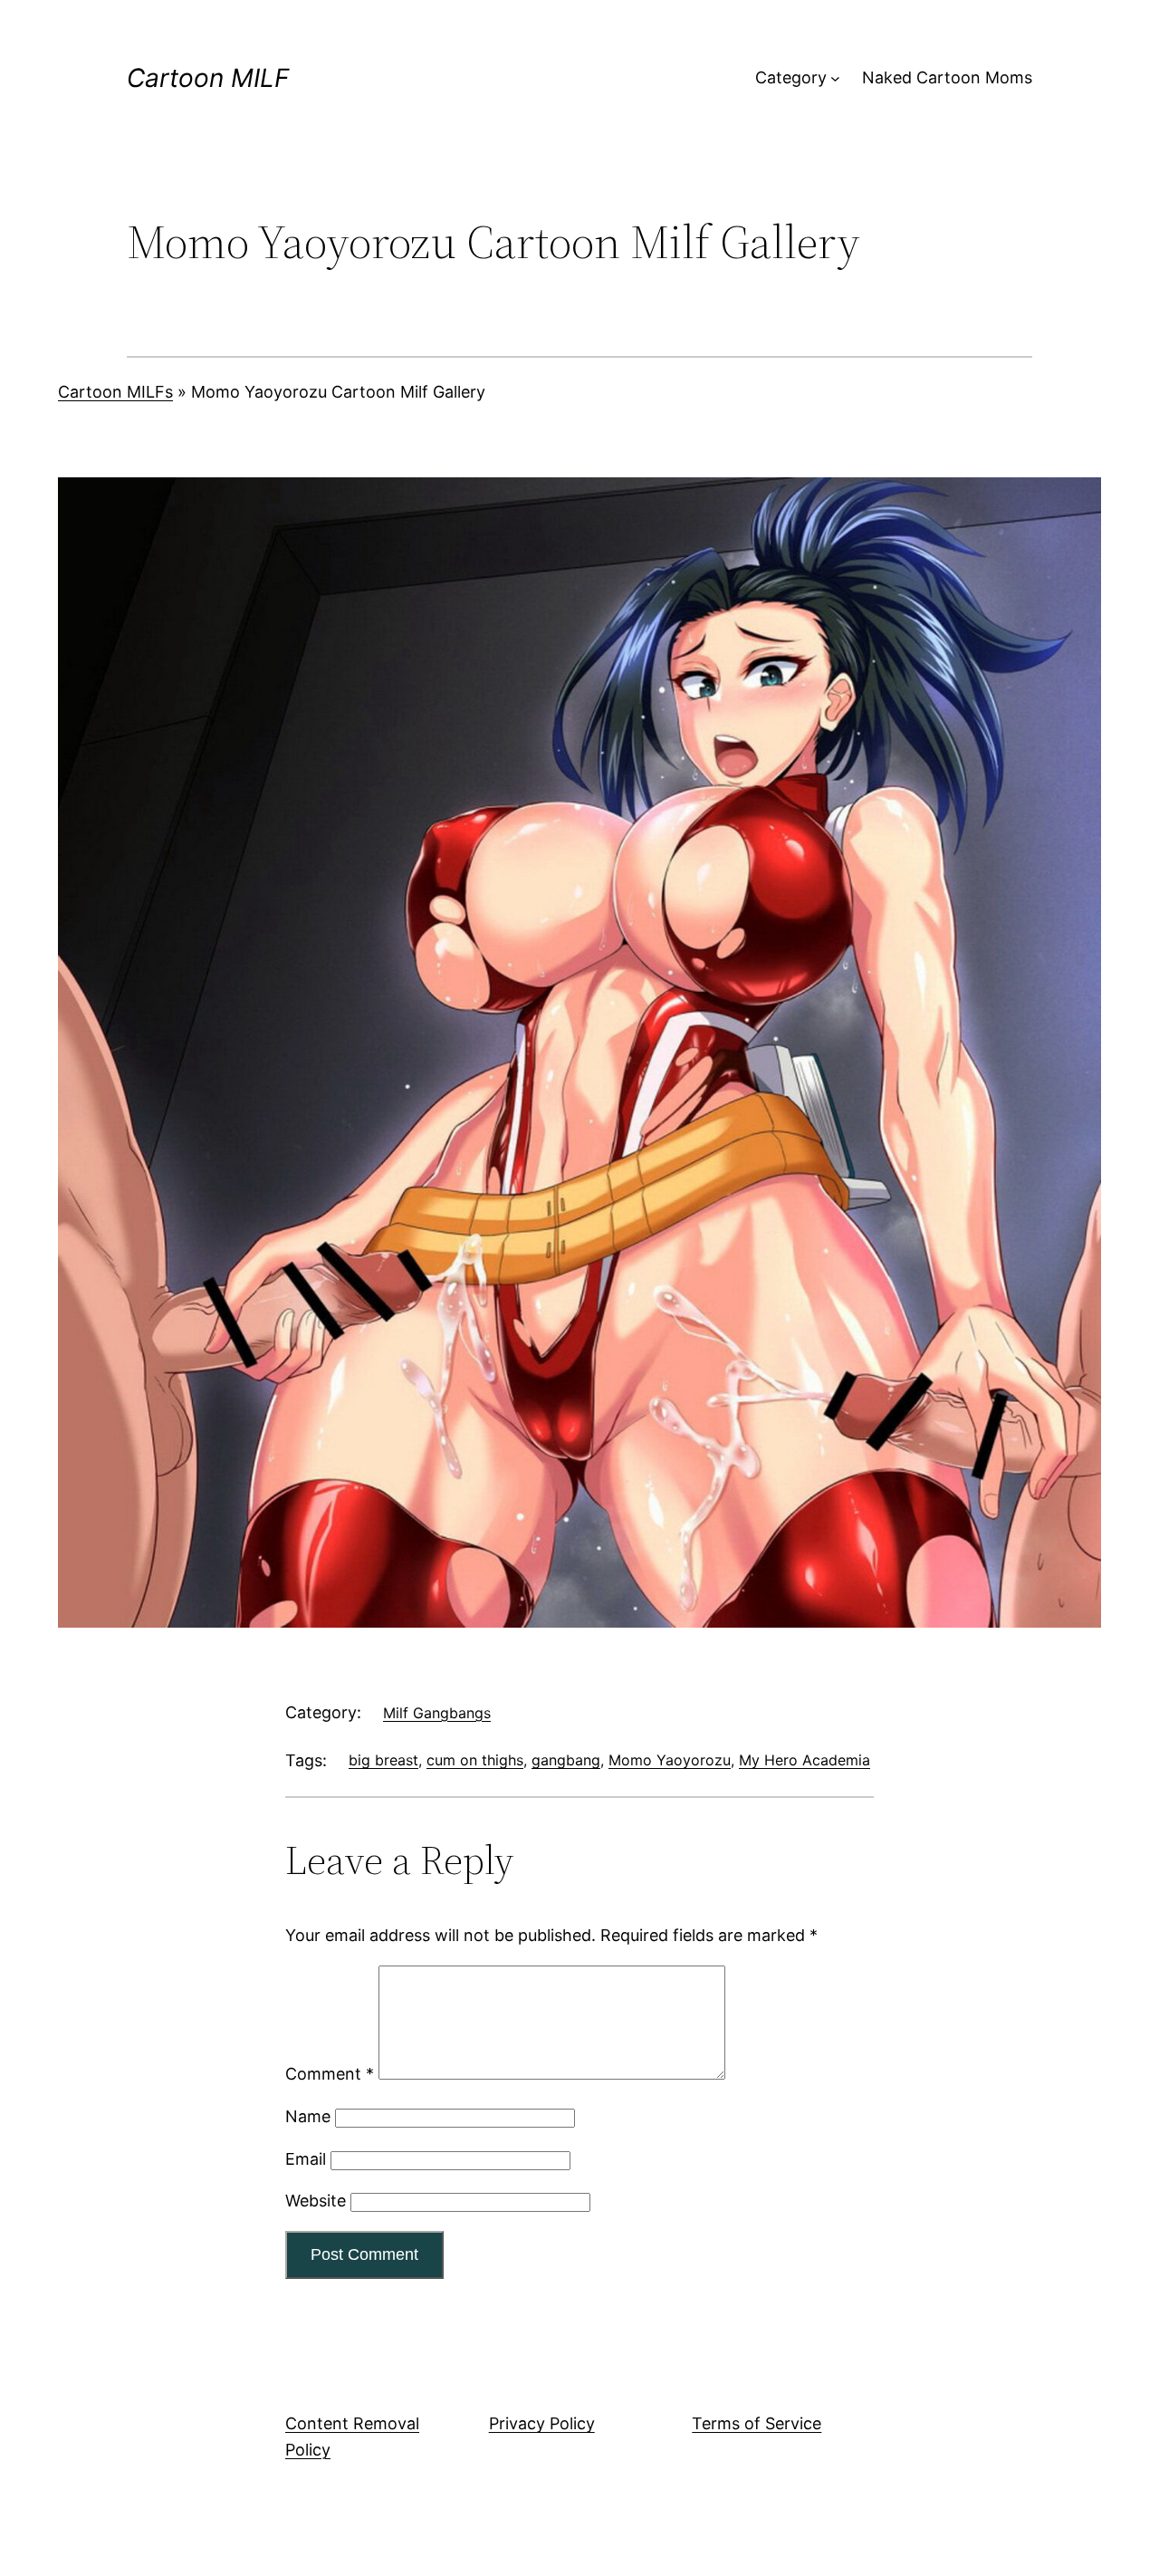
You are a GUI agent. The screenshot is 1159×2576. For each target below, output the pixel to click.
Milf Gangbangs (437, 1713)
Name (308, 2116)
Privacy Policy (542, 2423)
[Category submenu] (835, 78)
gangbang (566, 1760)
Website (316, 2201)
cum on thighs (475, 1760)
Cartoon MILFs (115, 392)
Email (306, 2159)
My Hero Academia (805, 1760)
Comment (330, 2074)
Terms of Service (757, 2423)
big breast (383, 1760)
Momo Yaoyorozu (670, 1760)
